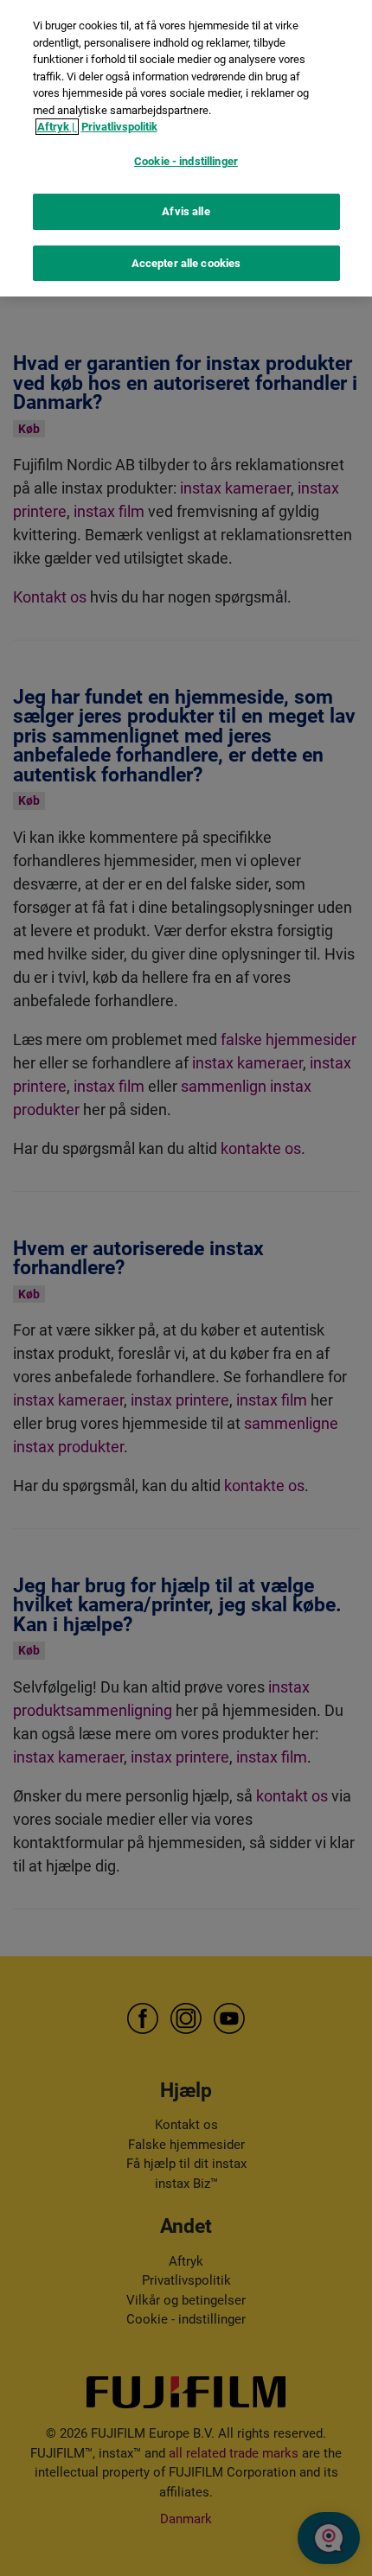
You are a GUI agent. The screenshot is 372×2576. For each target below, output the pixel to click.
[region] (186, 148)
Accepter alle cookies (186, 263)
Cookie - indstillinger (186, 161)
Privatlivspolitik (119, 127)
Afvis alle (186, 211)
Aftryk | (57, 127)
